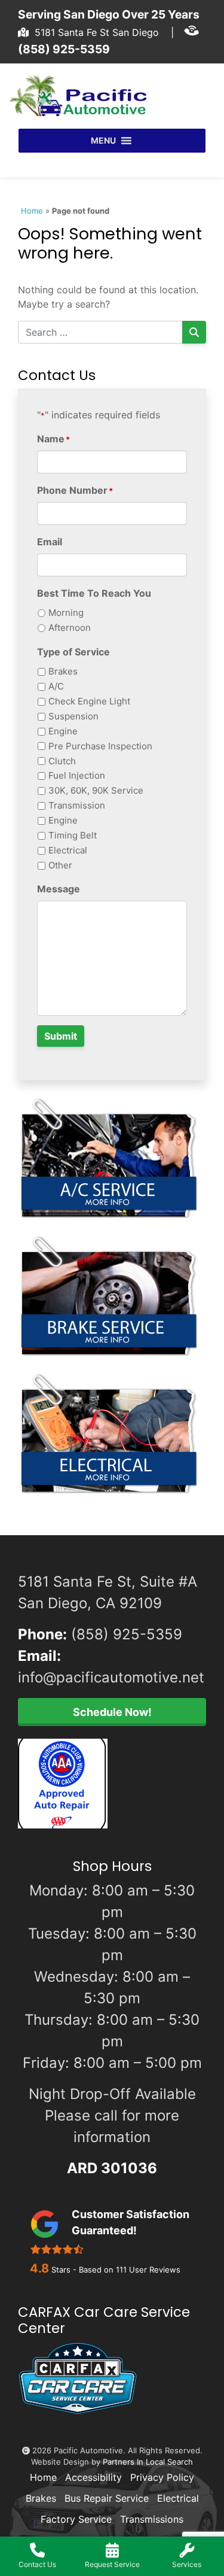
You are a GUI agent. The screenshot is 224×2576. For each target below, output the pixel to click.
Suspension (73, 716)
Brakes (63, 671)
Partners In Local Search (148, 2462)
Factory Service (76, 2519)
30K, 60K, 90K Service (96, 790)
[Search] (194, 332)
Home (32, 211)
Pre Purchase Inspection (100, 746)
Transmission (77, 805)
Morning (66, 613)
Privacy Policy (162, 2477)
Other (60, 865)
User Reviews (148, 2270)
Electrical (68, 850)
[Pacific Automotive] (82, 96)
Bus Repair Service (107, 2498)
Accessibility (93, 2477)
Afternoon (70, 628)
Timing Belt (73, 835)
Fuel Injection (77, 775)
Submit (61, 1036)
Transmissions (152, 2519)
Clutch (62, 761)
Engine (63, 731)
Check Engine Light (89, 701)
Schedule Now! (112, 1712)
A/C (56, 686)
